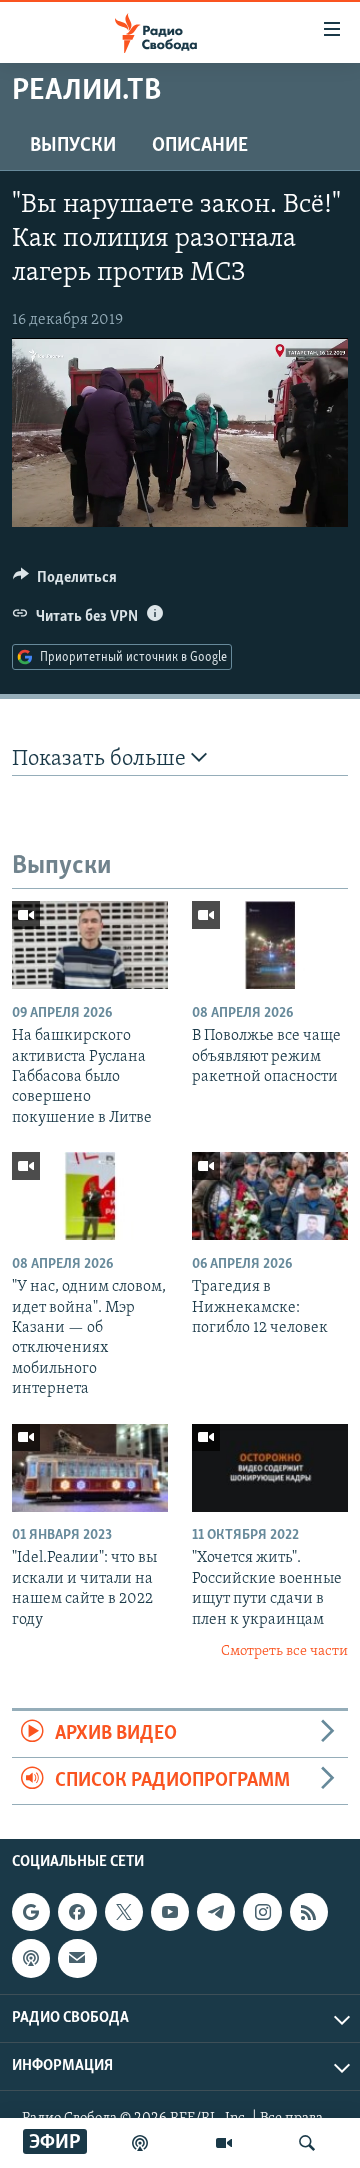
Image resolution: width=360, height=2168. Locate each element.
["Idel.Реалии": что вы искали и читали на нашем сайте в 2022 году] (90, 1468)
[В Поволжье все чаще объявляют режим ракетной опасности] (270, 945)
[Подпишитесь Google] (31, 1912)
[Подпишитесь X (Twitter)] (124, 1912)
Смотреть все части (284, 1651)
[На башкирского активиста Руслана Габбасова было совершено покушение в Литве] (90, 945)
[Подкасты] (31, 1959)
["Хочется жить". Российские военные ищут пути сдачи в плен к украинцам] (270, 1468)
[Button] (65, 582)
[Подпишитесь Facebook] (77, 1912)
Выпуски (73, 146)
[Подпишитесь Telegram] (216, 1912)
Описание (200, 146)
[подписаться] (77, 1959)
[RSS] (309, 1912)
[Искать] (307, 2143)
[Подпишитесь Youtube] (170, 1912)
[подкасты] (140, 2143)
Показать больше (101, 759)
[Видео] (224, 2143)
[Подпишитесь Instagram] (262, 1912)
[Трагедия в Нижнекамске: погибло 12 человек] (270, 1196)
